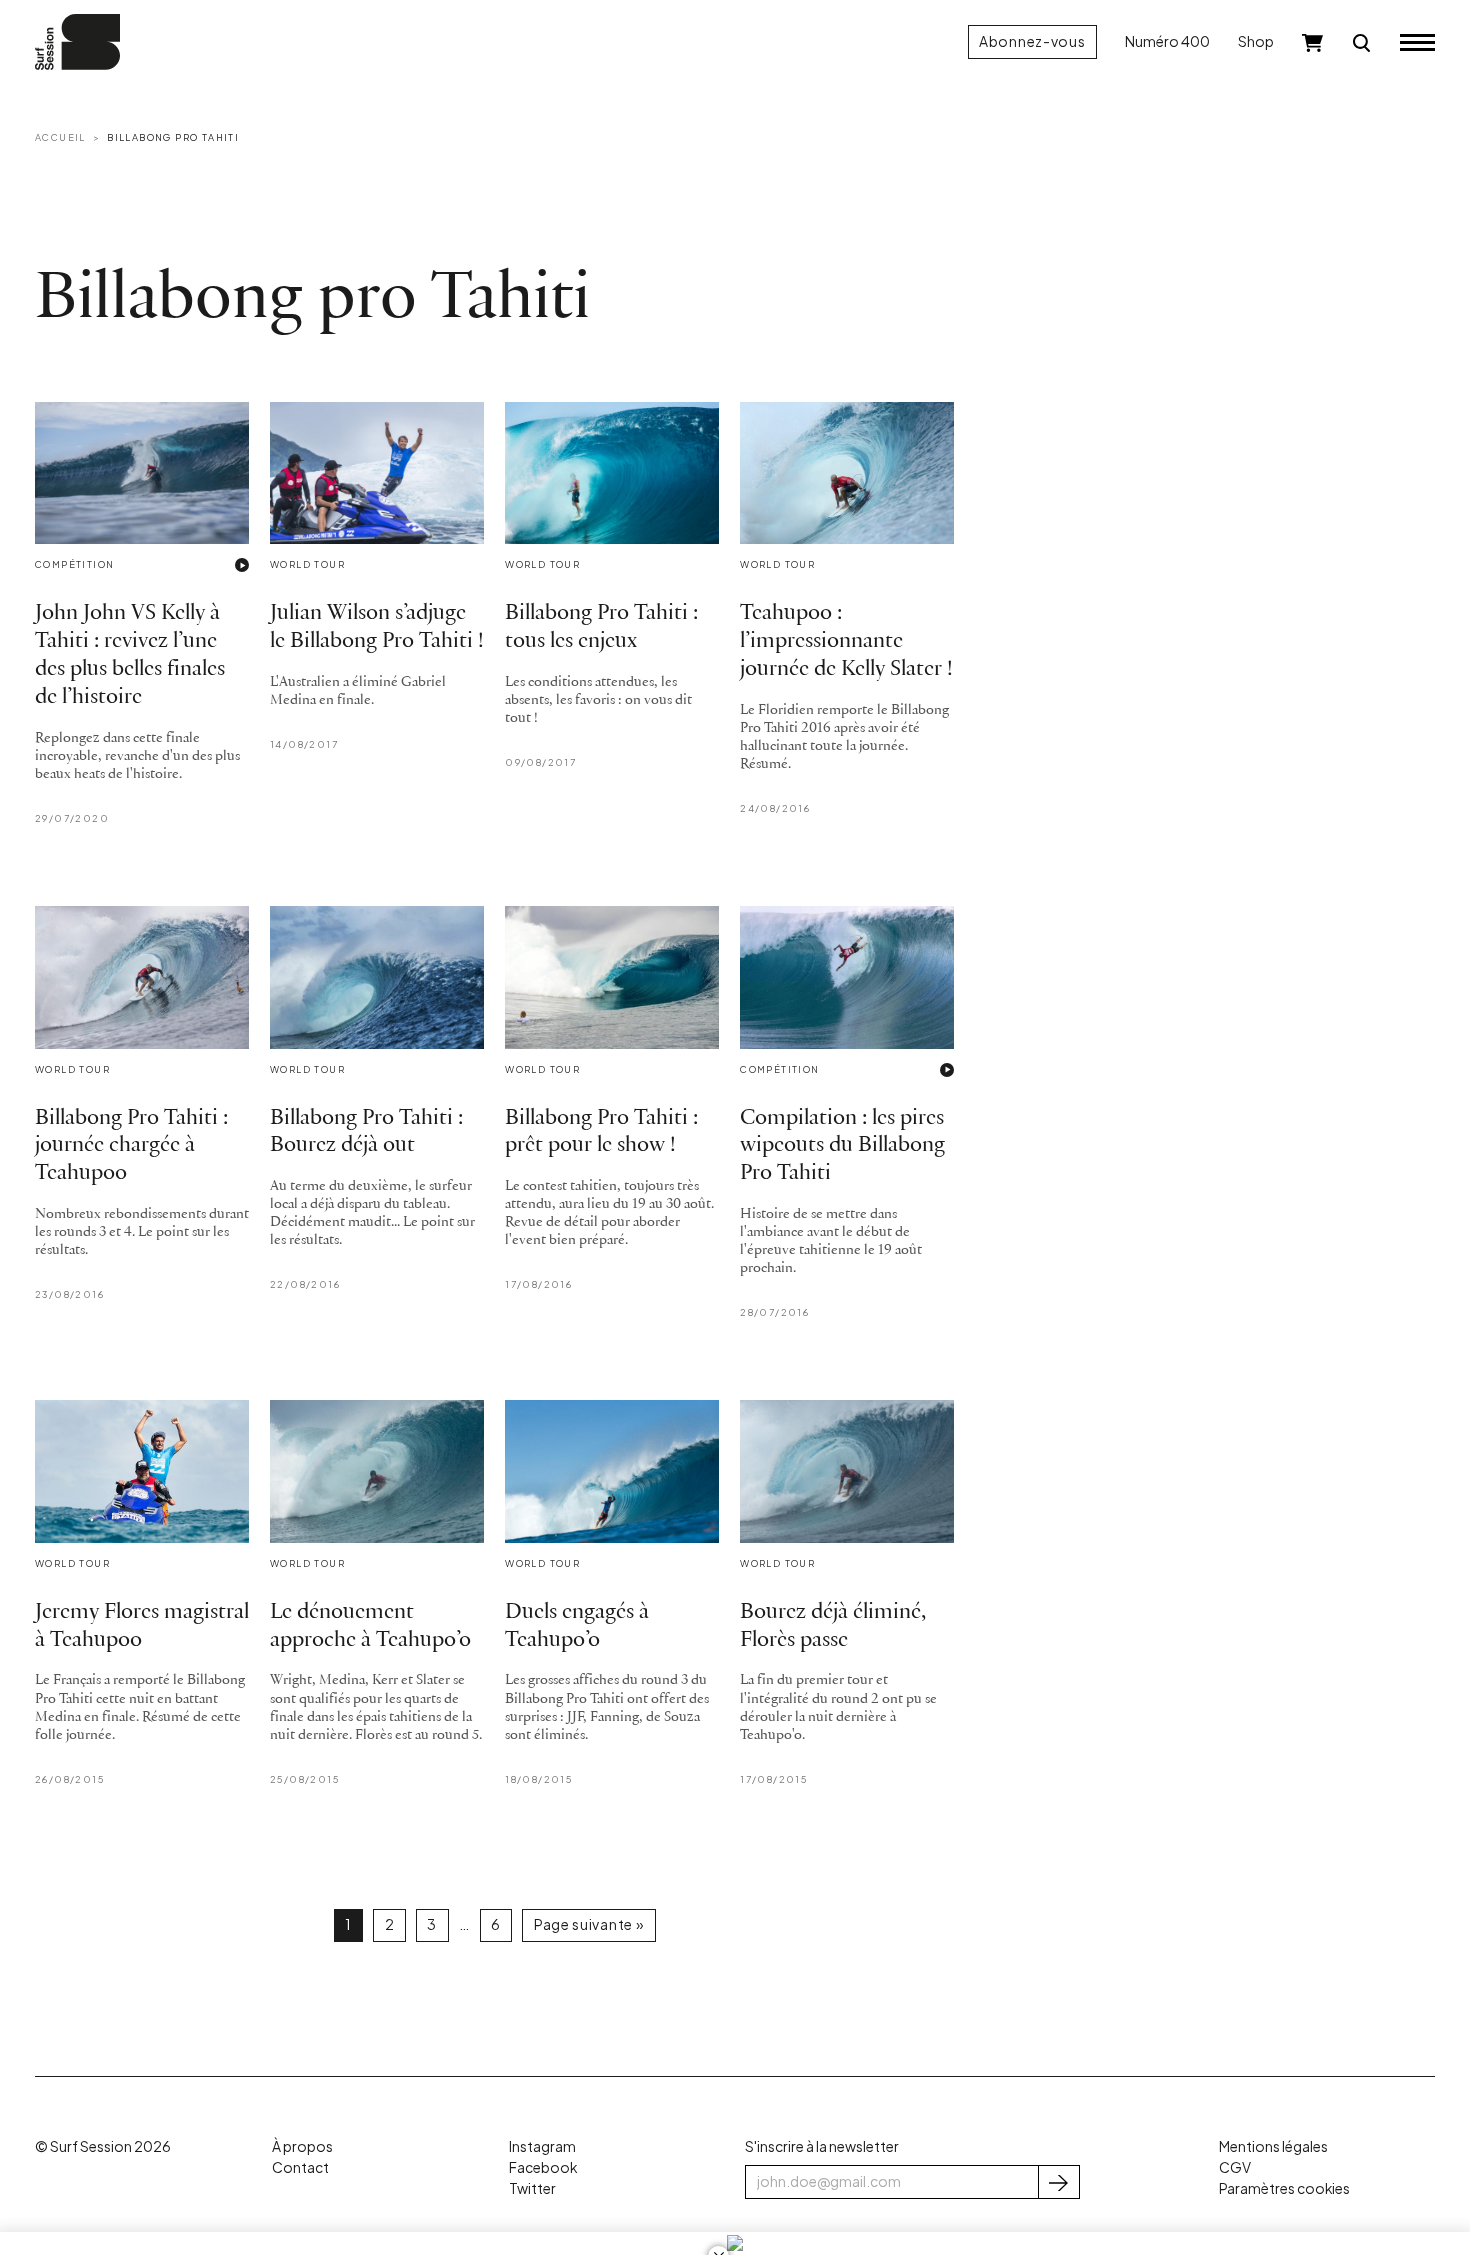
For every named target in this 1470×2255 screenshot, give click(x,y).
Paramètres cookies (1284, 2188)
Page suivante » (589, 1924)
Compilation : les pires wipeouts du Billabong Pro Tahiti (842, 1146)
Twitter (532, 2188)
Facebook (543, 2167)
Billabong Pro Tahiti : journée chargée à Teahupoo (131, 1146)
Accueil (60, 137)
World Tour (307, 564)
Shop (1256, 41)
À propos (302, 2146)
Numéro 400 (1167, 41)
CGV (1235, 2167)
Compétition (74, 564)
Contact (300, 2167)
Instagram (542, 2146)
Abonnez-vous (1032, 41)
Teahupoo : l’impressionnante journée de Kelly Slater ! (846, 641)
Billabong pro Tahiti (173, 137)
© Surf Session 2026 (103, 2146)
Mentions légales (1273, 2146)
